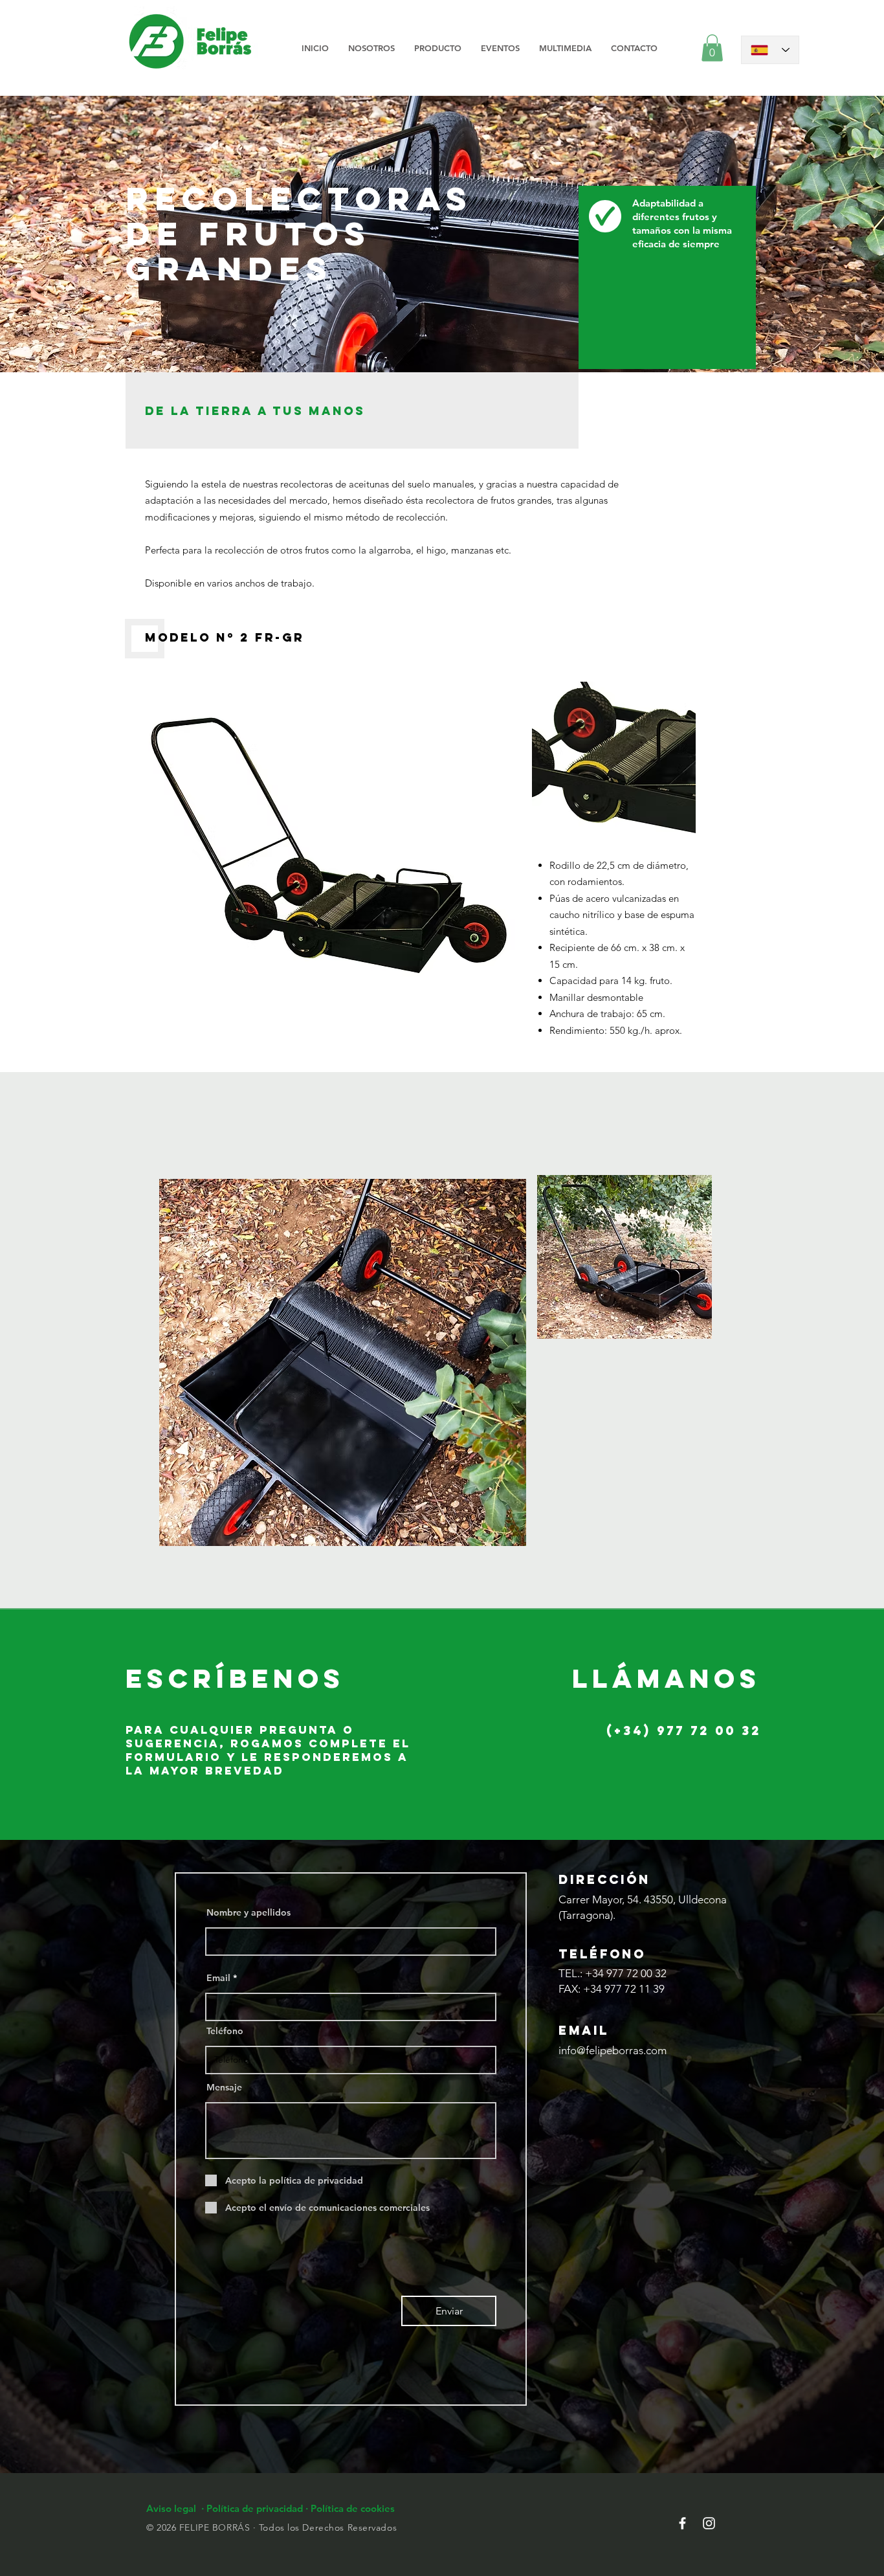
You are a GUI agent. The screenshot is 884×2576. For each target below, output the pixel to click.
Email (218, 1978)
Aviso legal (172, 2508)
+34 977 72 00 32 (626, 1973)
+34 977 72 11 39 (624, 1989)
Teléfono (225, 2031)
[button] (438, 48)
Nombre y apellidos (249, 1912)
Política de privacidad (256, 2508)
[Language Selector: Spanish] (770, 50)
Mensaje (224, 2087)
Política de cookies (353, 2508)
